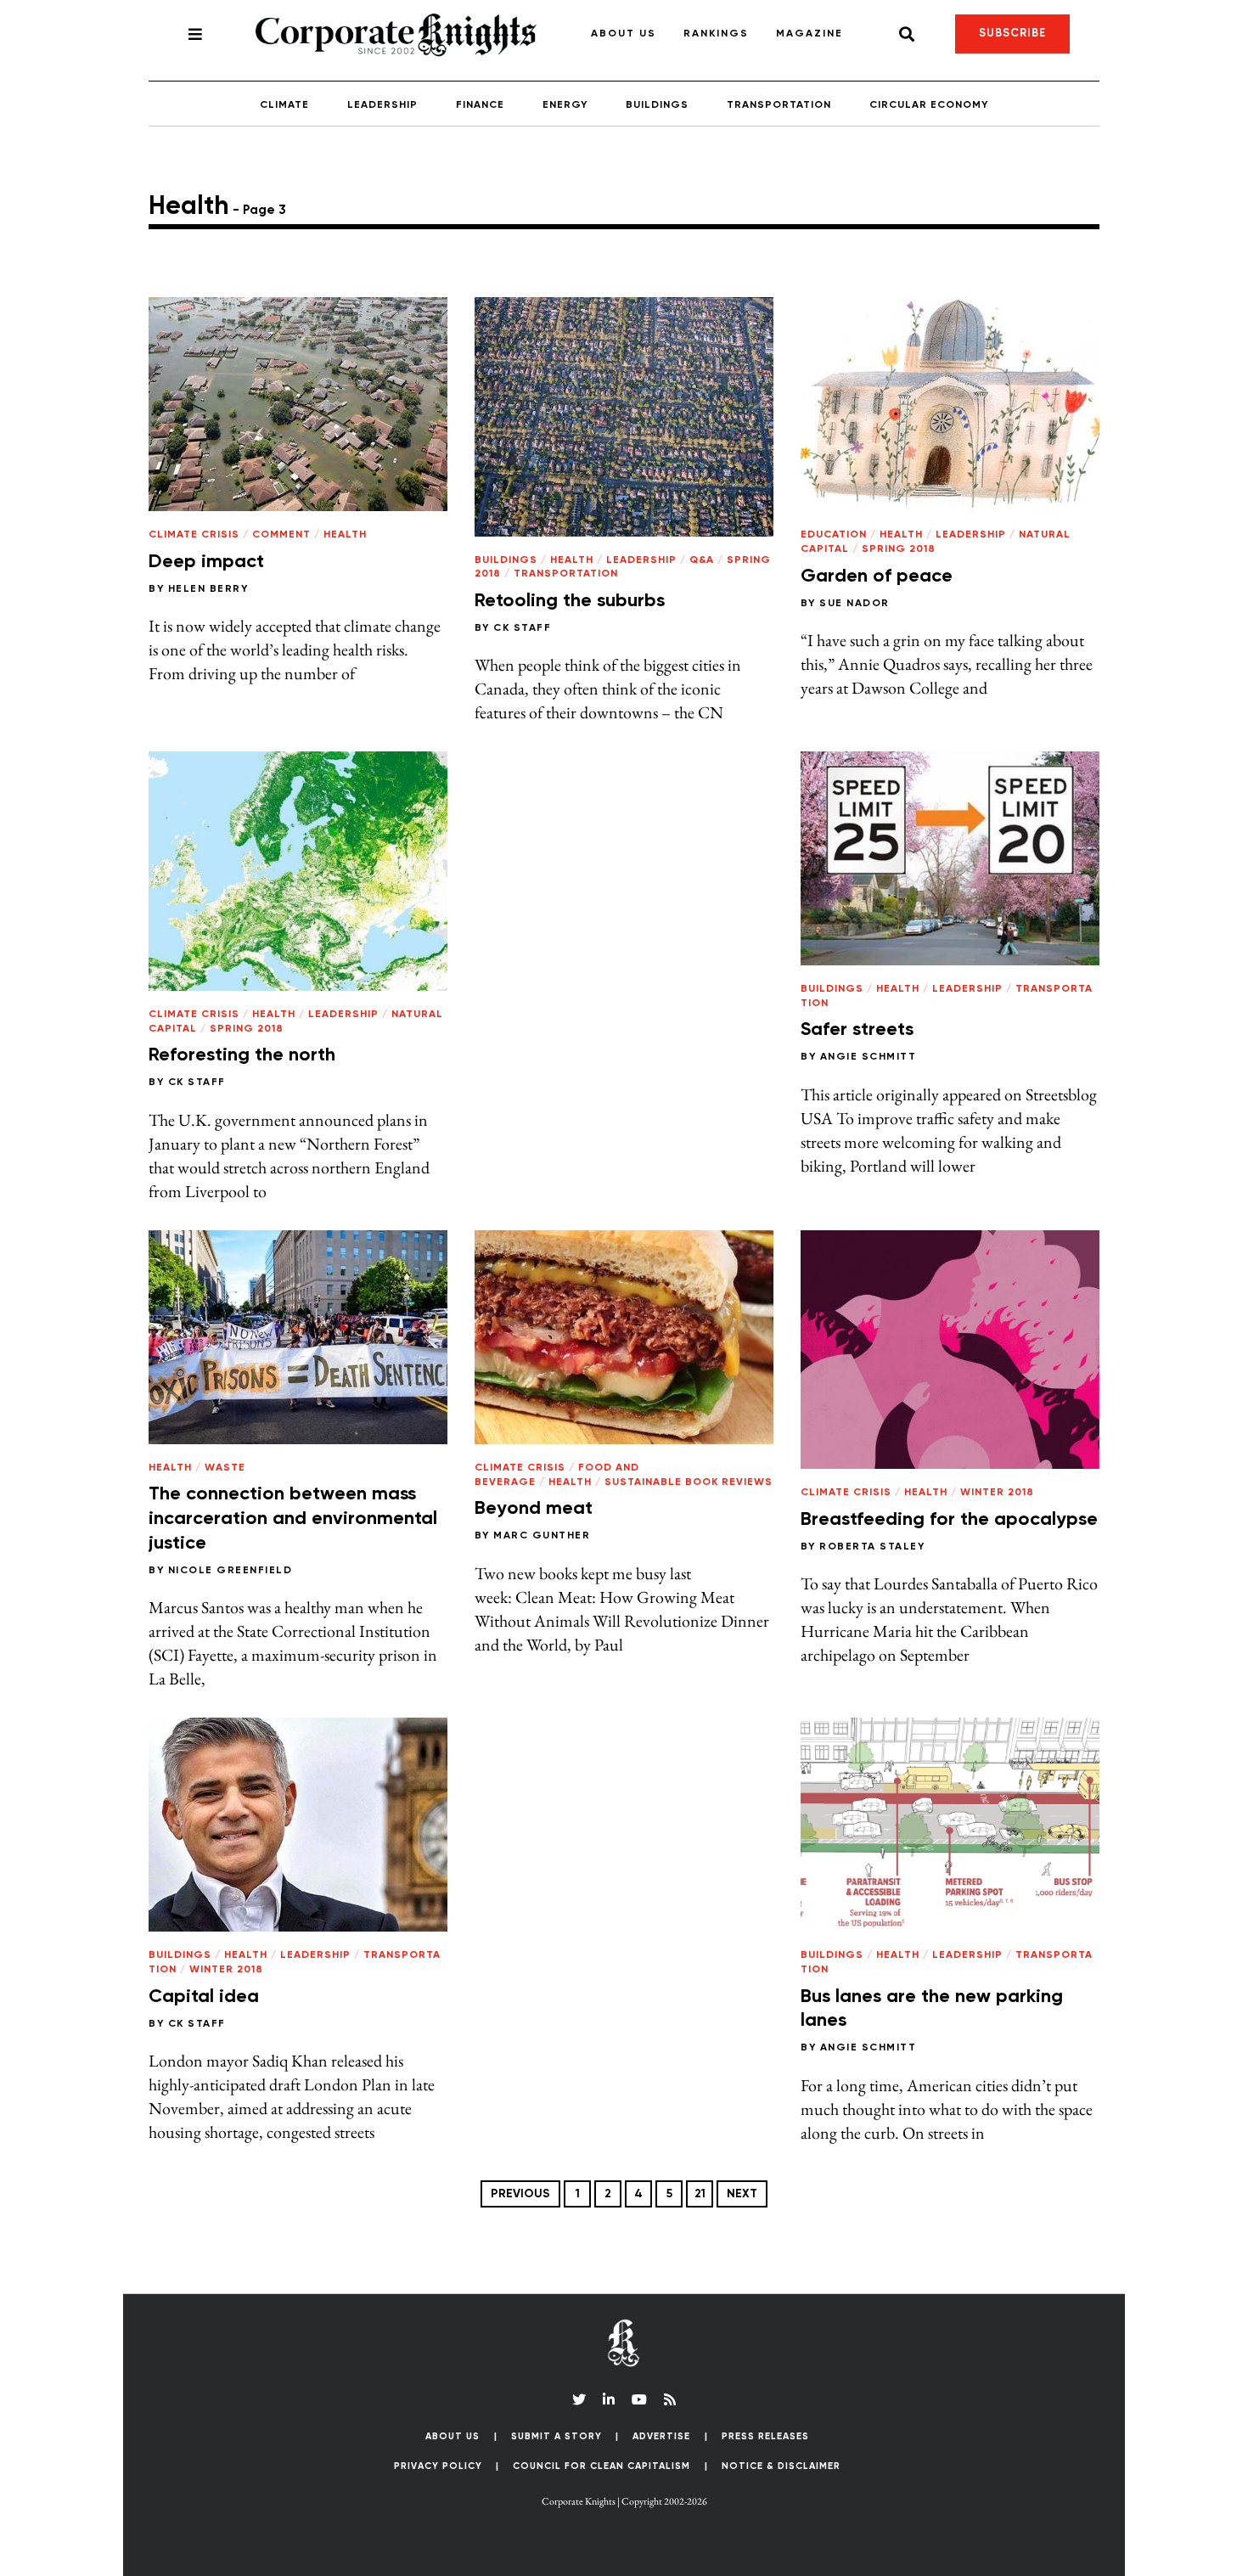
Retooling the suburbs (570, 601)
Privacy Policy (438, 2466)
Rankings (716, 34)
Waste (225, 1468)
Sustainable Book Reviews (689, 1482)
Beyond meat (534, 1509)
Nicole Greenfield (230, 1571)
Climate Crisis (194, 535)
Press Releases (765, 2436)
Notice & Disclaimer (781, 2466)
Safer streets (857, 1030)
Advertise (661, 2436)
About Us (624, 34)
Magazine (810, 34)
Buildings (657, 105)
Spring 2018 (899, 549)
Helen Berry (208, 589)
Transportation (779, 105)
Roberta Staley (872, 1547)
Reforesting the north (242, 1055)
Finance (480, 105)
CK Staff (522, 628)
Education (834, 535)
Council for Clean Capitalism (602, 2466)
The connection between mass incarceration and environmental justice (293, 1519)
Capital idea (204, 1997)
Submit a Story (557, 2436)
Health (345, 535)
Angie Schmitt (869, 1057)
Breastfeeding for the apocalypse (949, 1520)
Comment (281, 535)
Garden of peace (877, 577)
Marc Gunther (542, 1536)
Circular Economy (929, 105)
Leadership (382, 105)
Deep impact (206, 562)
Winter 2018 (997, 1493)
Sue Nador (854, 604)
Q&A (702, 560)
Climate (284, 105)
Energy (565, 105)
